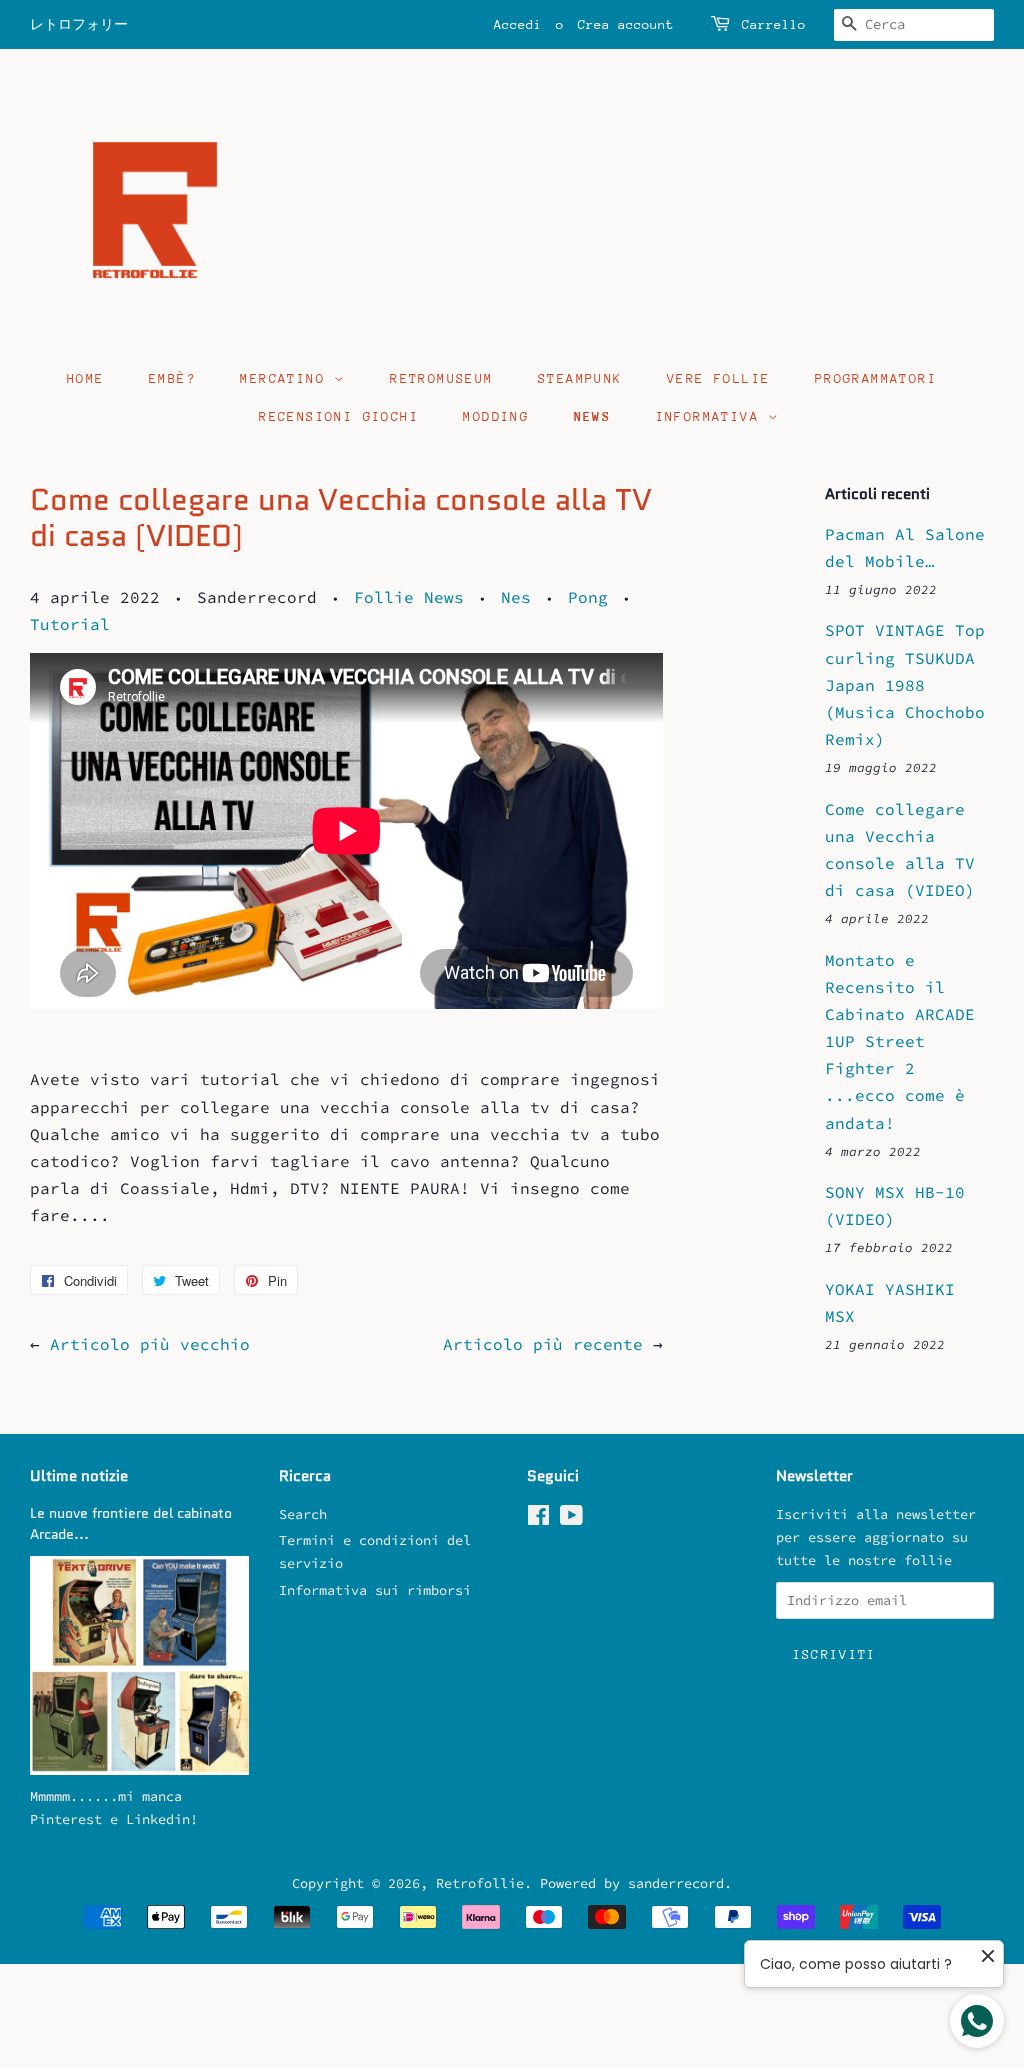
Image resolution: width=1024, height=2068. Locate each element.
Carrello (774, 24)
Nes (516, 597)
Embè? (172, 378)
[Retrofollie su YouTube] (571, 1519)
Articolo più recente (543, 1344)
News (593, 416)
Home (86, 378)
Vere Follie (718, 378)
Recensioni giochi (339, 416)
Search (303, 1514)
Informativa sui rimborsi (375, 1590)
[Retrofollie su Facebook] (538, 1519)
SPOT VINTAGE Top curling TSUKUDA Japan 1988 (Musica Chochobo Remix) (905, 684)
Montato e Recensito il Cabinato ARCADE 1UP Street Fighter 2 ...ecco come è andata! (900, 1041)
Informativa (712, 416)
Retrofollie (480, 1883)
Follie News (409, 597)
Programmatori (876, 378)
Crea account (626, 24)
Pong (588, 597)
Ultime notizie (79, 1476)
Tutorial (70, 624)
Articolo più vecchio (150, 1344)
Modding (496, 416)
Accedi (518, 24)
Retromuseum (441, 378)
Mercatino (287, 378)
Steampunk (580, 378)
